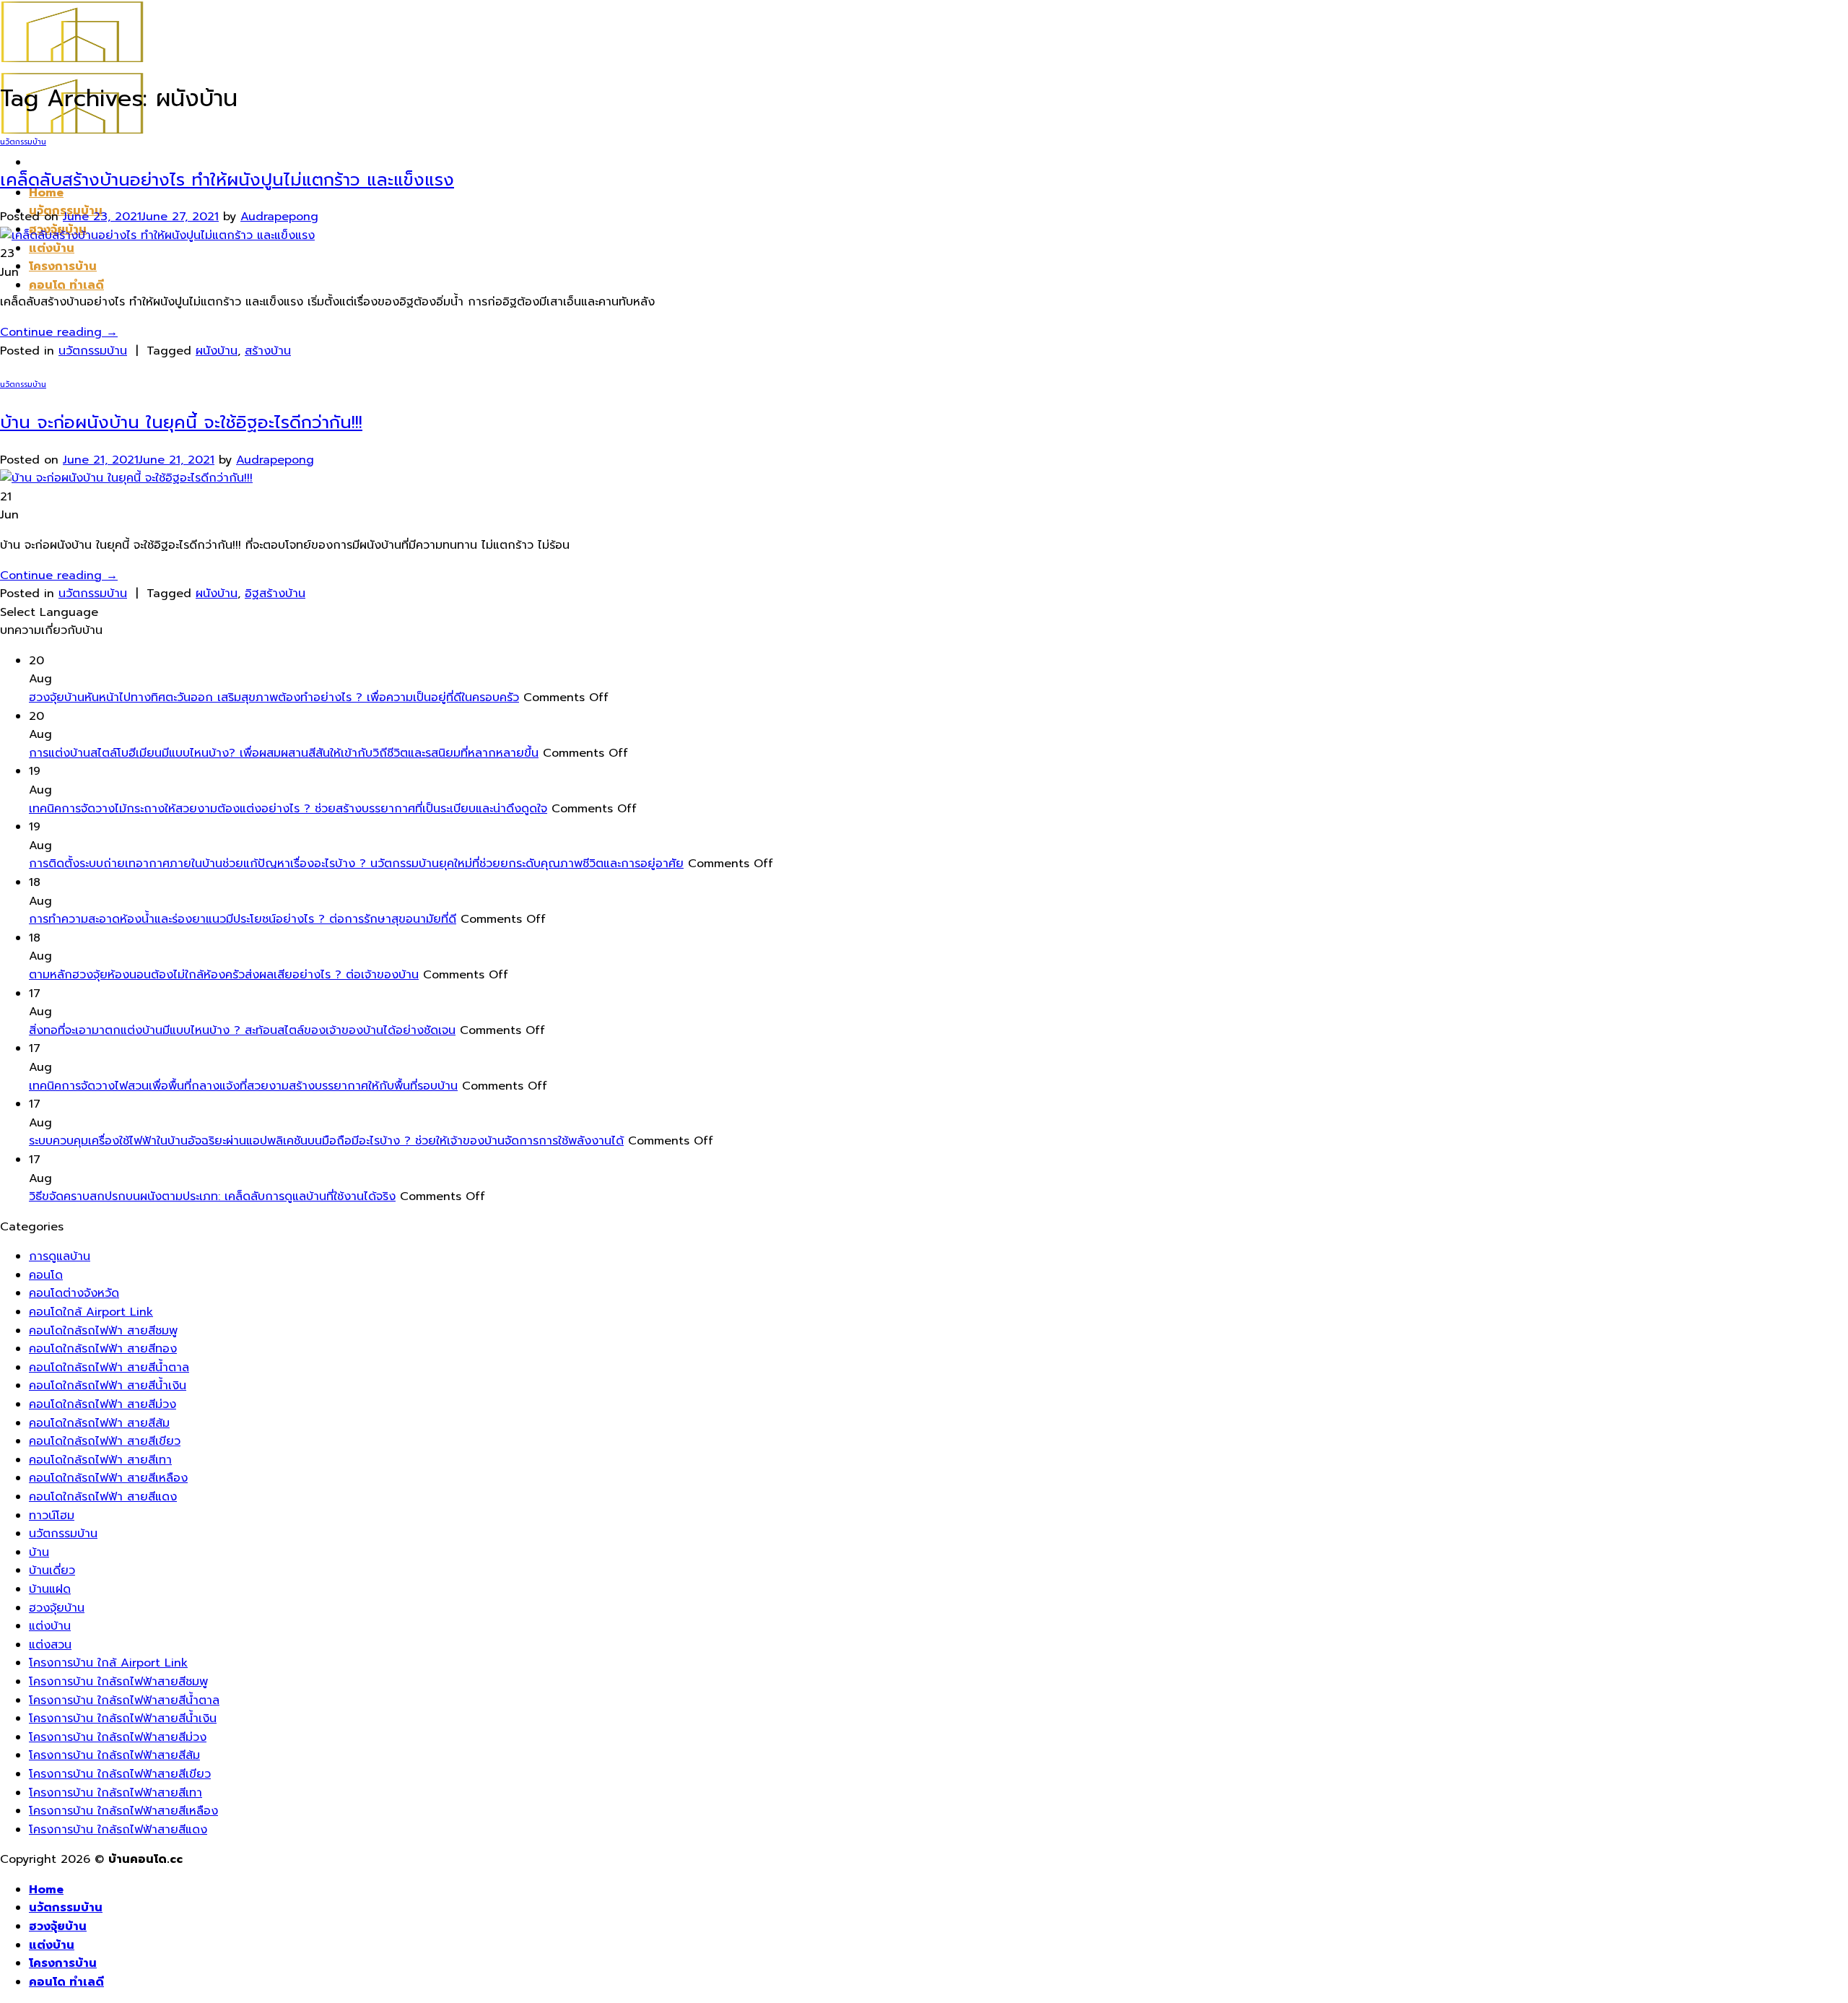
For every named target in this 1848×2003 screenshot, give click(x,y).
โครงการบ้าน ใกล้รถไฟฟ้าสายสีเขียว (120, 1774)
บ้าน (39, 1552)
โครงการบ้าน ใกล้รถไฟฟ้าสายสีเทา (115, 1793)
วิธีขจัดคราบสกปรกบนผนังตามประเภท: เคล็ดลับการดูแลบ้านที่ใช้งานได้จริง (212, 1196)
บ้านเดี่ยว (52, 1570)
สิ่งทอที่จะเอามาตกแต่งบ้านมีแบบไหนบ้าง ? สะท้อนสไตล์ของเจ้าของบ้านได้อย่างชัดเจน (242, 1030)
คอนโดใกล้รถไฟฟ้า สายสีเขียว (105, 1441)
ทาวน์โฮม (52, 1516)
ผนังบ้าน (217, 351)
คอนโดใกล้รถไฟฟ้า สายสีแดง (103, 1497)
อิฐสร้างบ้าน (275, 594)
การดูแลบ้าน (60, 1256)
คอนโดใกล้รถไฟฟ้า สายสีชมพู (103, 1331)
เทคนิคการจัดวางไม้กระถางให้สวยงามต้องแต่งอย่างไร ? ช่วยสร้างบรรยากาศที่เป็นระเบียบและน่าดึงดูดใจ (288, 809)
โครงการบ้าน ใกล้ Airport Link (108, 1663)
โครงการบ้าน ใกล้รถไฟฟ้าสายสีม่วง (118, 1737)
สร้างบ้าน (268, 351)
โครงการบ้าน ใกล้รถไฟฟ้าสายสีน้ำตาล (124, 1700)
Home (46, 1890)
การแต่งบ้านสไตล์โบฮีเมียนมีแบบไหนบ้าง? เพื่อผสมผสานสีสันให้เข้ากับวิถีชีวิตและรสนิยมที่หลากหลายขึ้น (284, 753)
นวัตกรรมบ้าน (23, 142)
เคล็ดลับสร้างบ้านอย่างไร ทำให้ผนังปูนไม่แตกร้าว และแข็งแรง (227, 180)
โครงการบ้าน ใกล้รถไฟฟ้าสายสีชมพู (118, 1682)
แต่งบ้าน (52, 248)
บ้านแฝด (50, 1589)
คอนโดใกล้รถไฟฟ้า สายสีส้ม (99, 1423)
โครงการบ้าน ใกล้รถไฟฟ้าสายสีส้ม (114, 1755)
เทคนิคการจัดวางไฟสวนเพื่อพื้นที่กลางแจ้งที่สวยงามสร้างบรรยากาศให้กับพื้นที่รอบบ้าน (243, 1086)
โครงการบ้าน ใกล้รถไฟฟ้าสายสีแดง (118, 1830)
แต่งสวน (50, 1645)
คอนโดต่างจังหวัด (74, 1293)
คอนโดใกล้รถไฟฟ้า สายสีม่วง (103, 1404)
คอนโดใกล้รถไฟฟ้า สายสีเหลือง (108, 1478)
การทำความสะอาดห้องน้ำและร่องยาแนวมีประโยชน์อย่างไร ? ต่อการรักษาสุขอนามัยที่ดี (243, 919)
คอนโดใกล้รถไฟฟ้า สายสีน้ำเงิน (108, 1386)
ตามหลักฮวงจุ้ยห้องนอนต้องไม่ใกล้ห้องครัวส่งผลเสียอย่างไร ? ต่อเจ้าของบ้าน (224, 975)
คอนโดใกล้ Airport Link (91, 1312)
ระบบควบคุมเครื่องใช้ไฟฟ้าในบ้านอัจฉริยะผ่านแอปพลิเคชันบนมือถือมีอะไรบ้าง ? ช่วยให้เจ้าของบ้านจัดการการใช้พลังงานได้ (326, 1141)
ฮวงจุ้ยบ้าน (57, 1608)
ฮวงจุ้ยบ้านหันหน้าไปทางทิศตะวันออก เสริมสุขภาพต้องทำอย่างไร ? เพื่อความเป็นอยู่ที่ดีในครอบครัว (274, 698)
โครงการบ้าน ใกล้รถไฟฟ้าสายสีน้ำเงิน (123, 1719)
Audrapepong (279, 217)
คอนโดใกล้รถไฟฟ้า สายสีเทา (100, 1460)
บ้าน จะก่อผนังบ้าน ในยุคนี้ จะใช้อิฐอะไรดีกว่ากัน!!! (181, 422)
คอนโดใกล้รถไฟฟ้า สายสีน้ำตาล (109, 1368)
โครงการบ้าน (63, 266)
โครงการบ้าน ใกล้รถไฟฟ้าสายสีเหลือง (123, 1811)
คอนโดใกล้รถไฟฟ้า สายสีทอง (103, 1349)
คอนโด (46, 1275)
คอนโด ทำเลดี (66, 285)
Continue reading (59, 332)
